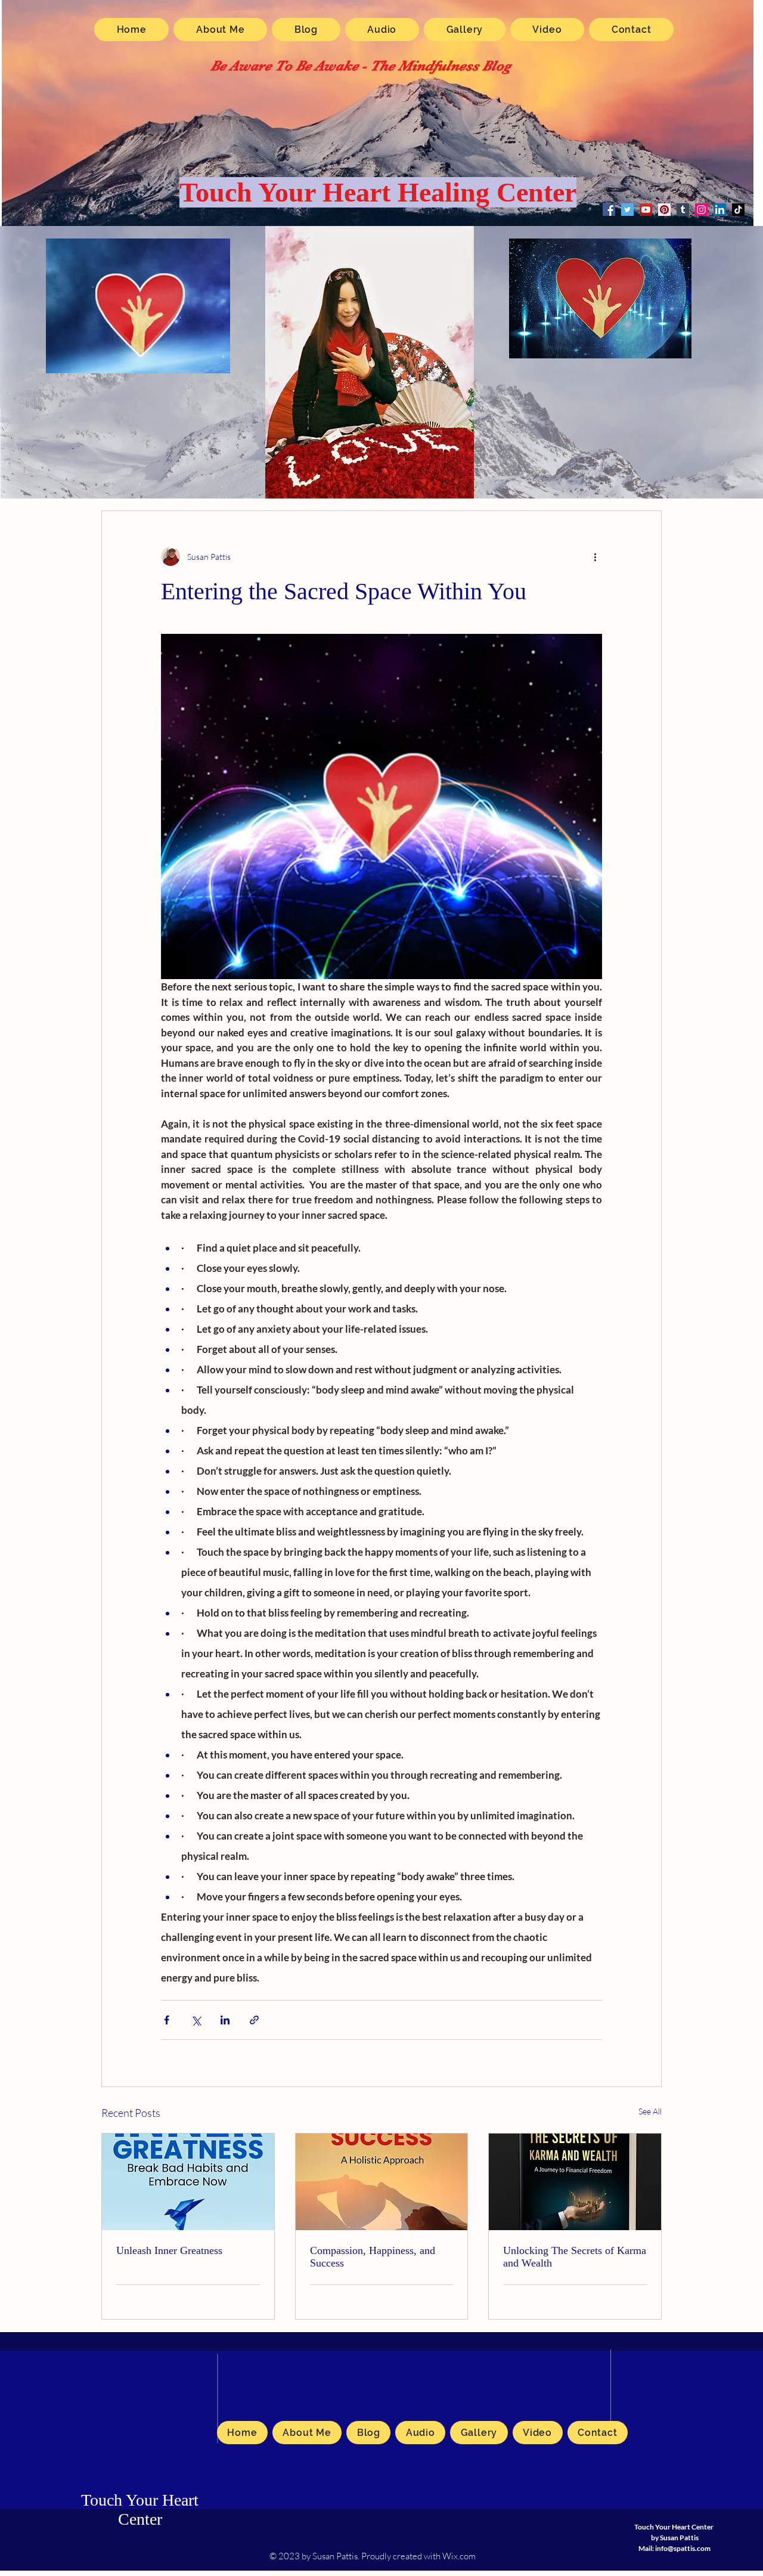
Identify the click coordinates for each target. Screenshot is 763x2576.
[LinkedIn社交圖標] (720, 210)
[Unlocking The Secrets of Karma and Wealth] (575, 2182)
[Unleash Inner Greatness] (188, 2182)
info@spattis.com (683, 2548)
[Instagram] (701, 210)
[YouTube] (646, 210)
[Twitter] (627, 210)
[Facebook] (609, 210)
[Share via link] (254, 2020)
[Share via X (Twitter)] (196, 2020)
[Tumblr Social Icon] (683, 210)
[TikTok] (738, 210)
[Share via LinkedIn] (225, 2020)
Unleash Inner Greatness (169, 2250)
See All (650, 2111)
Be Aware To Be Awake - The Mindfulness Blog (361, 66)
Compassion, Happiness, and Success (373, 2257)
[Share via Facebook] (167, 2020)
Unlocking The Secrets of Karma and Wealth (575, 2257)
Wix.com (459, 2556)
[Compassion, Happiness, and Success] (382, 2182)
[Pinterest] (664, 210)
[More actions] (595, 556)
